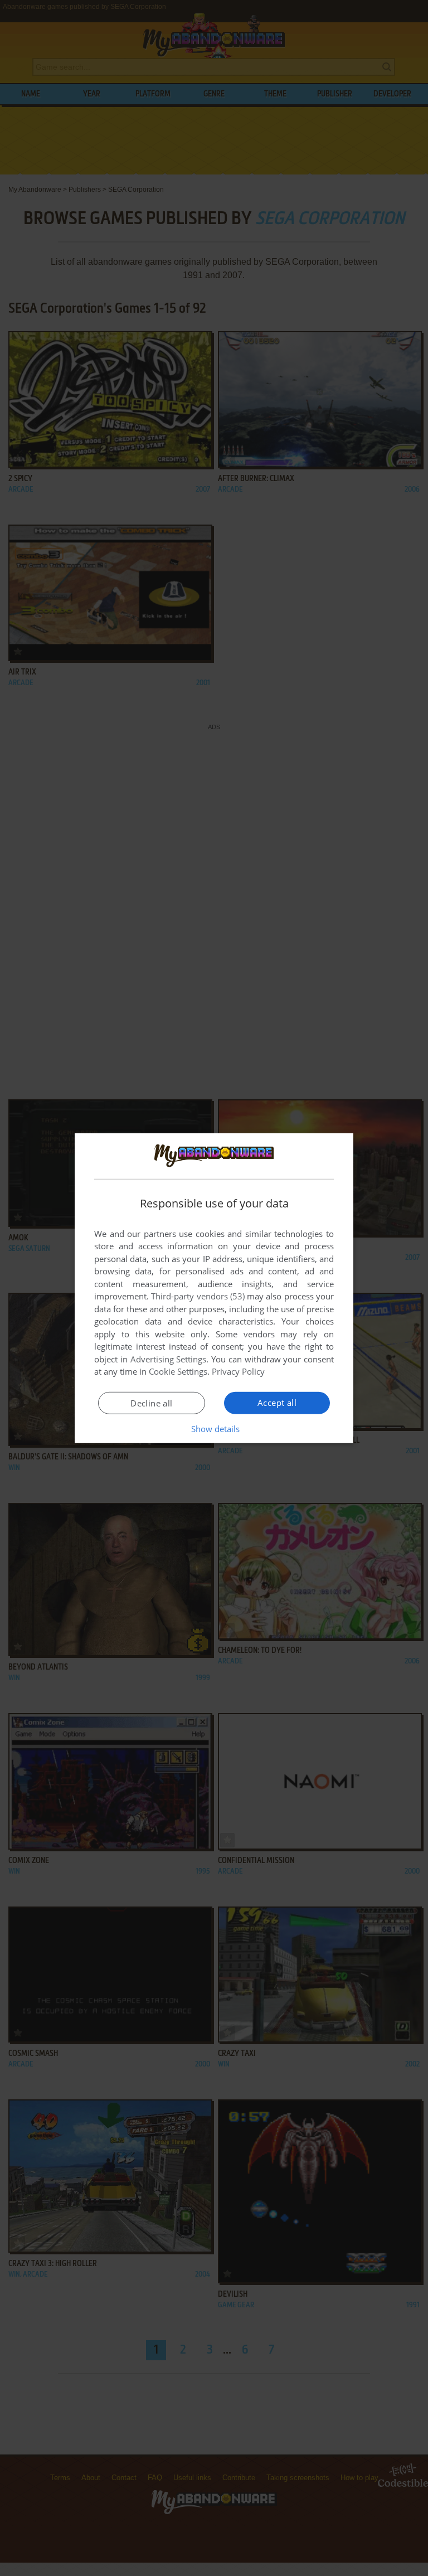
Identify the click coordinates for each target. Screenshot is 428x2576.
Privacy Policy (238, 1371)
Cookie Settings (178, 1371)
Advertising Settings (169, 1359)
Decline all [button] (151, 1403)
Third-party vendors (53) (198, 1296)
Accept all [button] (277, 1403)
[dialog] (214, 1288)
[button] (214, 1429)
